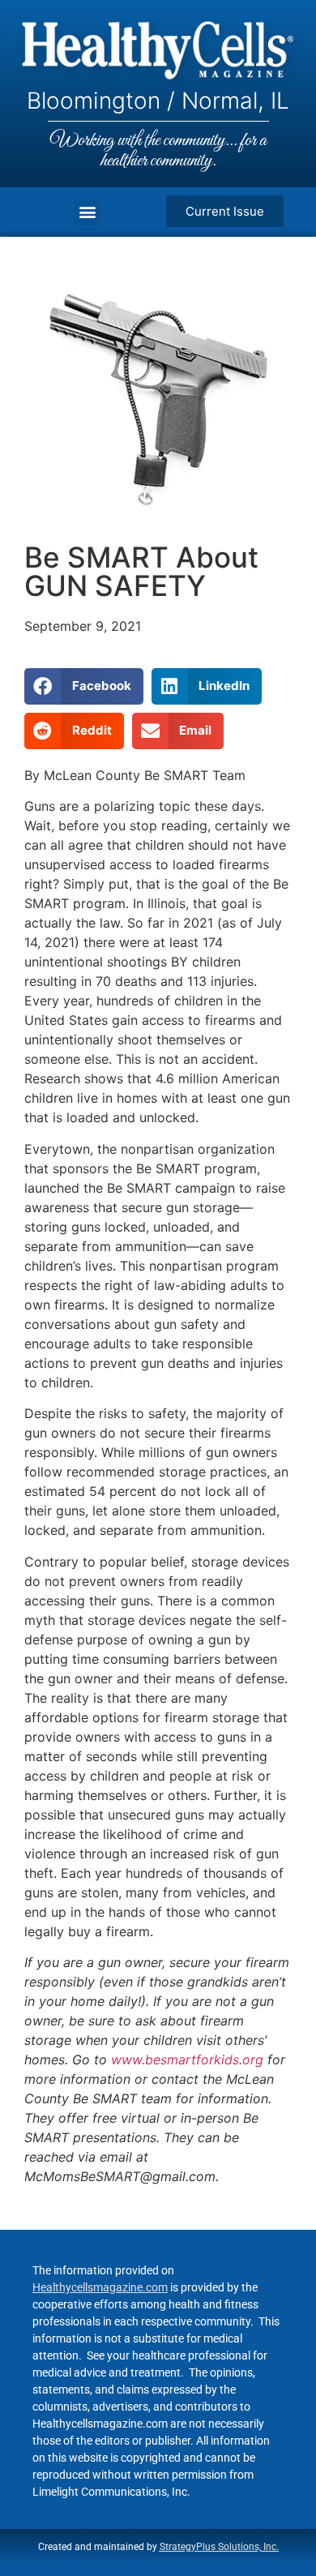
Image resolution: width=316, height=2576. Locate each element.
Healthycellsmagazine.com (100, 2287)
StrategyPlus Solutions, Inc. (219, 2547)
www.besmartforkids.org (187, 2060)
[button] (87, 212)
